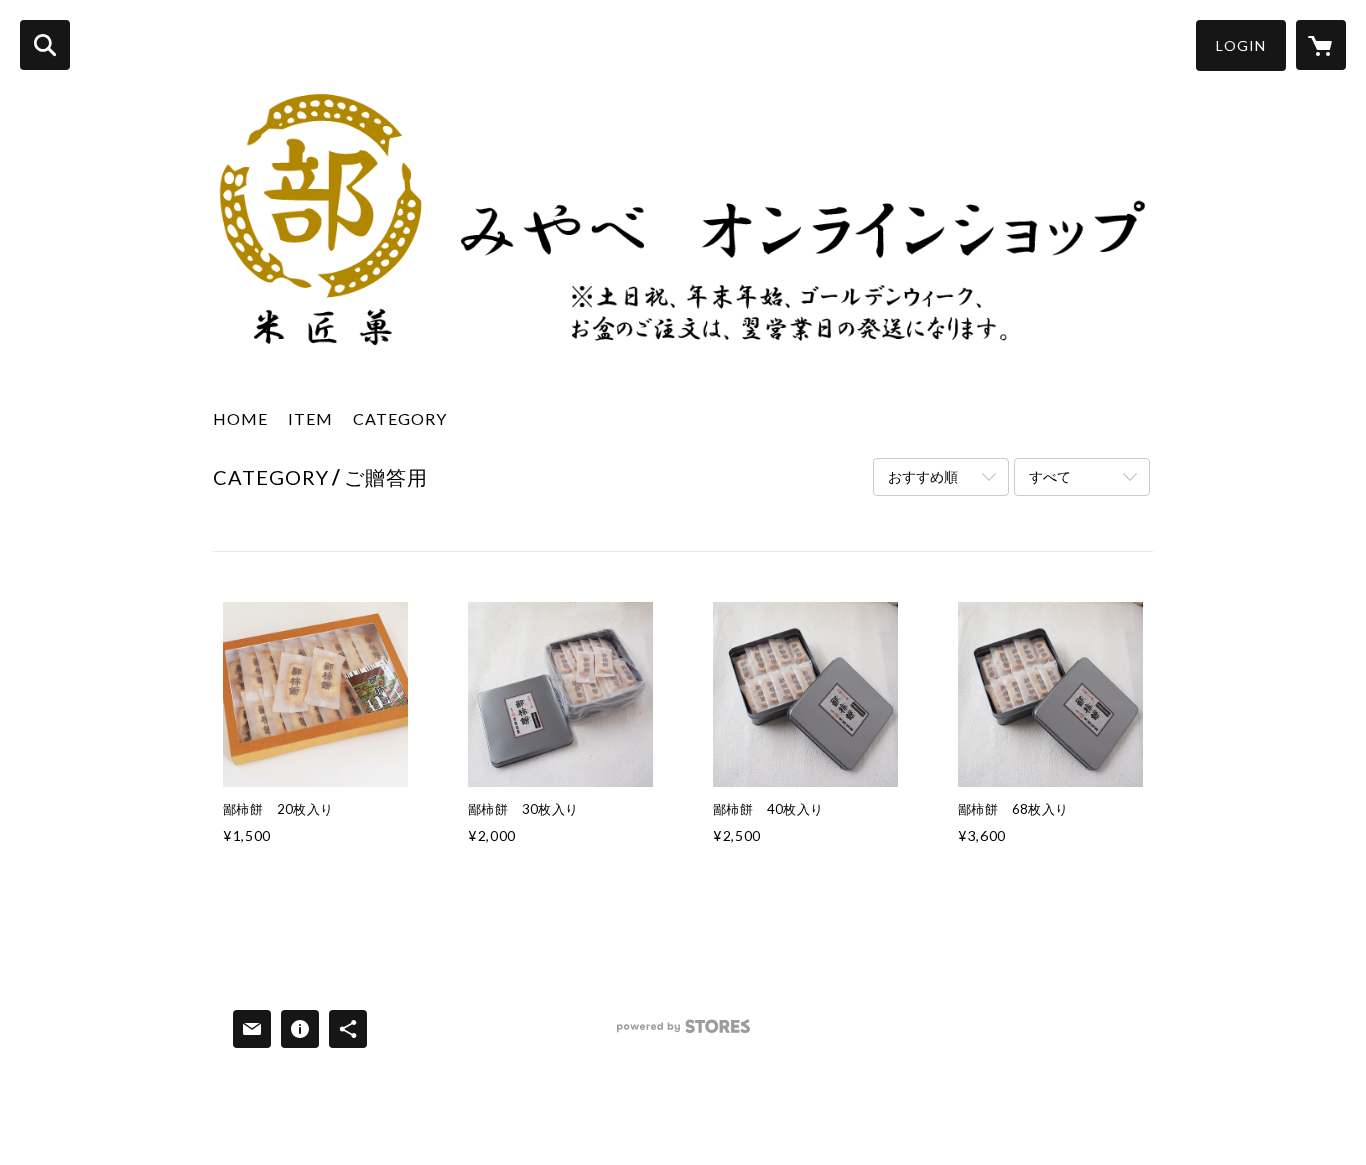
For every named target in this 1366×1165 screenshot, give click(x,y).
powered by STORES (683, 1033)
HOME (240, 418)
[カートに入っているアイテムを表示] (1321, 45)
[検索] (45, 45)
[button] (1241, 45)
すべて (1050, 476)
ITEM (310, 418)
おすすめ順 (923, 476)
